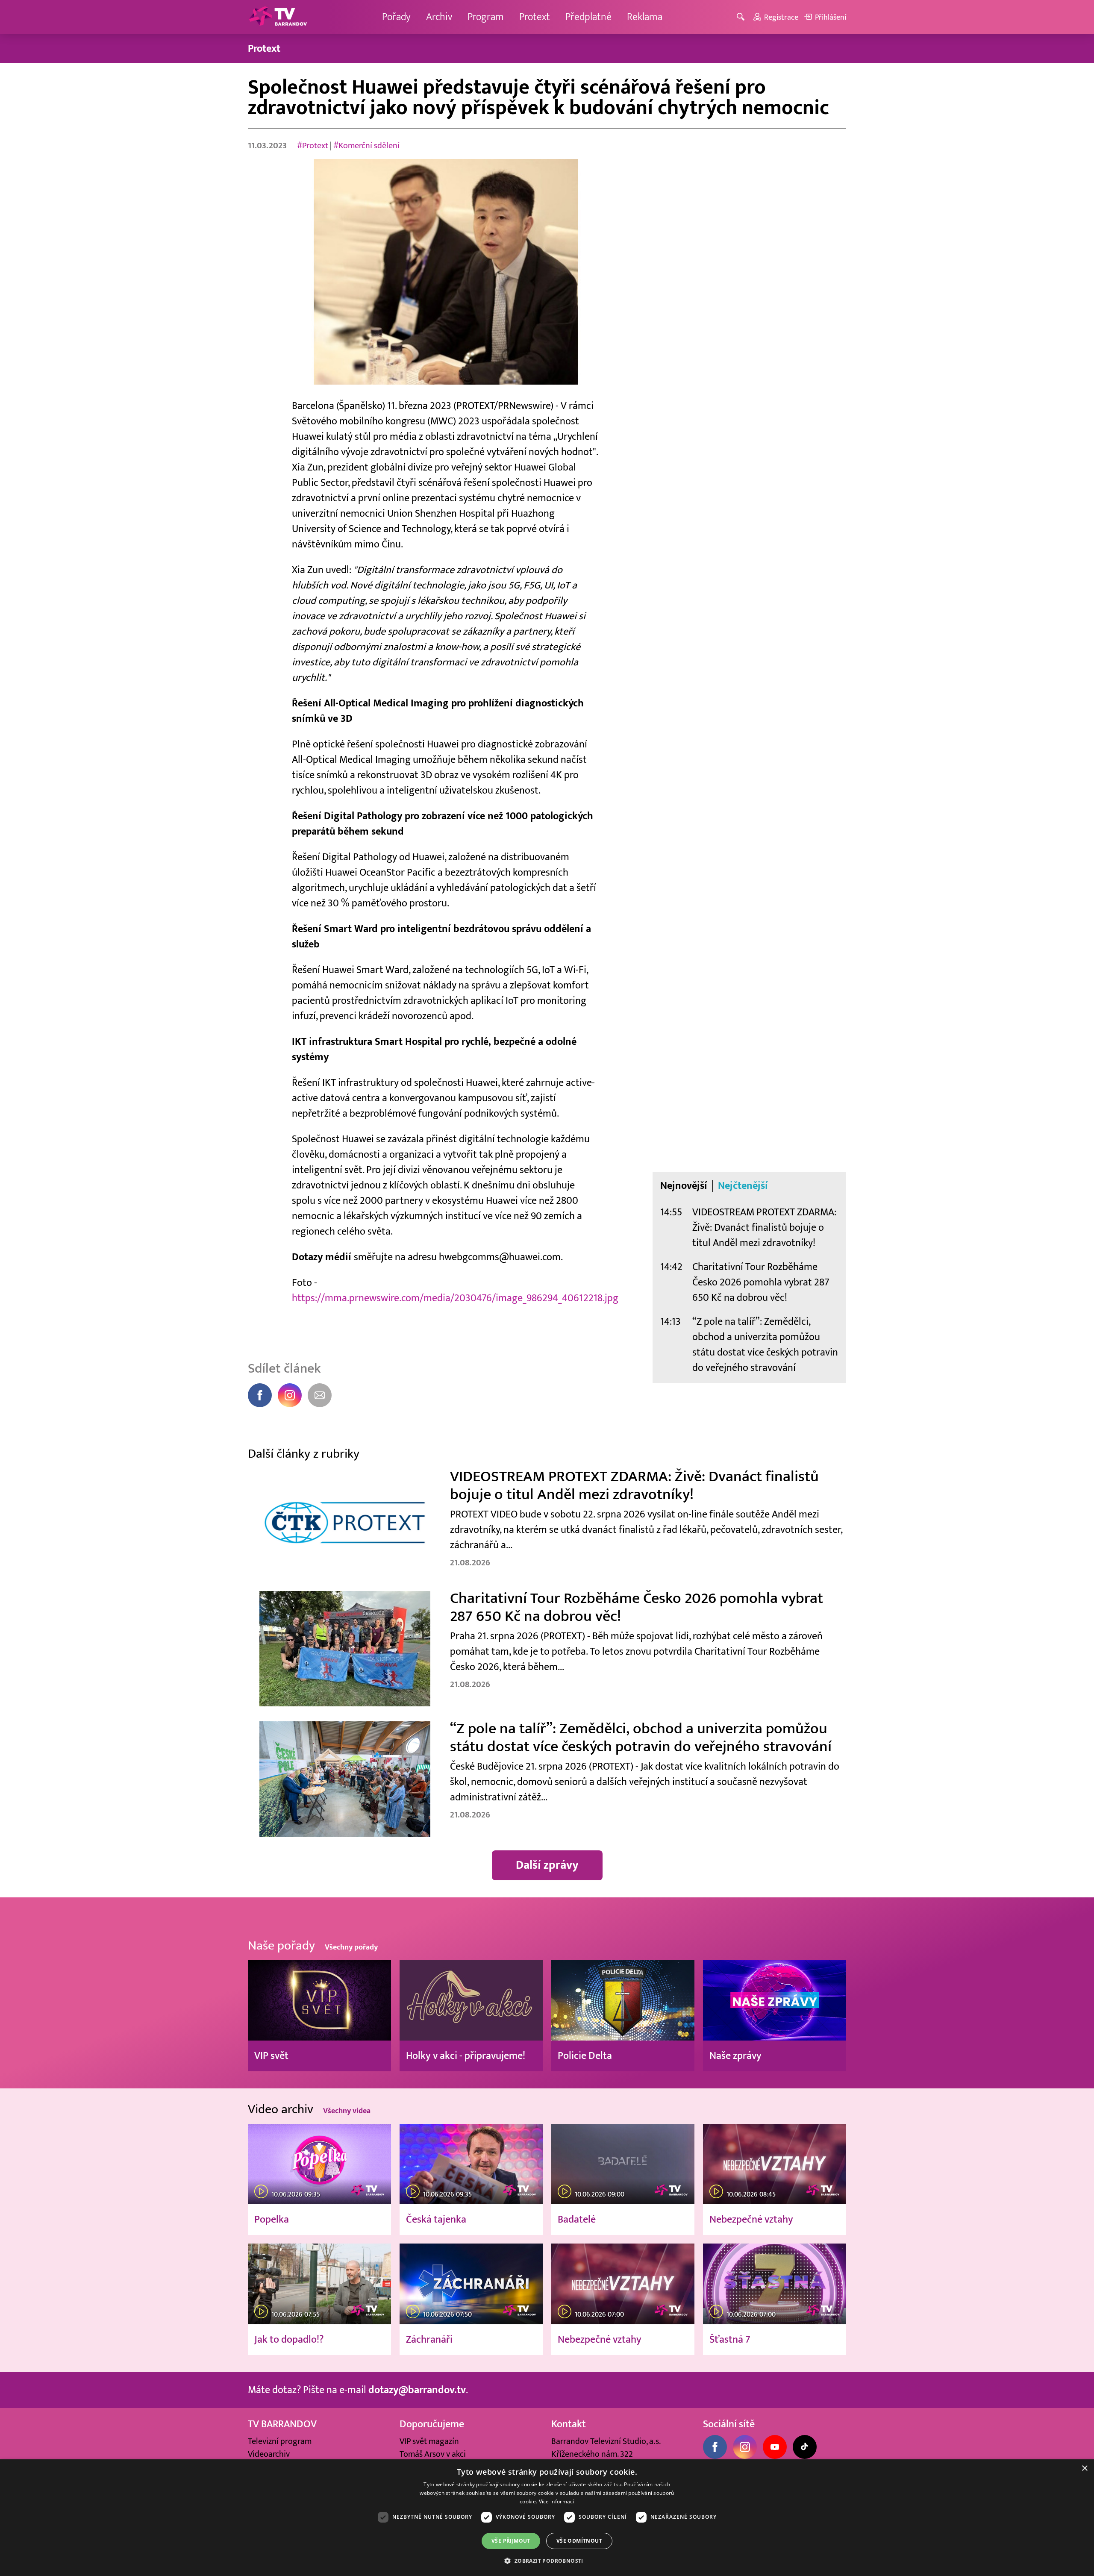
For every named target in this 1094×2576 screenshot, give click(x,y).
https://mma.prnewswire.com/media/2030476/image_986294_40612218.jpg (455, 1298)
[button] (547, 2561)
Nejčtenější (743, 1186)
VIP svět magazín (429, 2441)
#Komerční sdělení (366, 146)
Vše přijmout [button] (511, 2541)
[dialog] (547, 2518)
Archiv (439, 17)
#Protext (313, 146)
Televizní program (280, 2441)
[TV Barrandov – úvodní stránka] (278, 17)
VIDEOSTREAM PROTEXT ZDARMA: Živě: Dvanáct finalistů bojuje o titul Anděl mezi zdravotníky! (764, 1228)
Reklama (645, 17)
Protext (535, 17)
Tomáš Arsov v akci (433, 2454)
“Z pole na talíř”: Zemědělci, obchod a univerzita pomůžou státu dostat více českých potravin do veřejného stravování (765, 1345)
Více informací (557, 2501)
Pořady (396, 17)
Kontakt (569, 2424)
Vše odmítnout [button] (579, 2541)
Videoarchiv (269, 2454)
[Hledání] (742, 17)
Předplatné (588, 17)
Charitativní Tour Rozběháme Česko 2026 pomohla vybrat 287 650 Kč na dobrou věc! (761, 1282)
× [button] (1084, 2469)
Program (486, 17)
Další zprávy (547, 1865)
